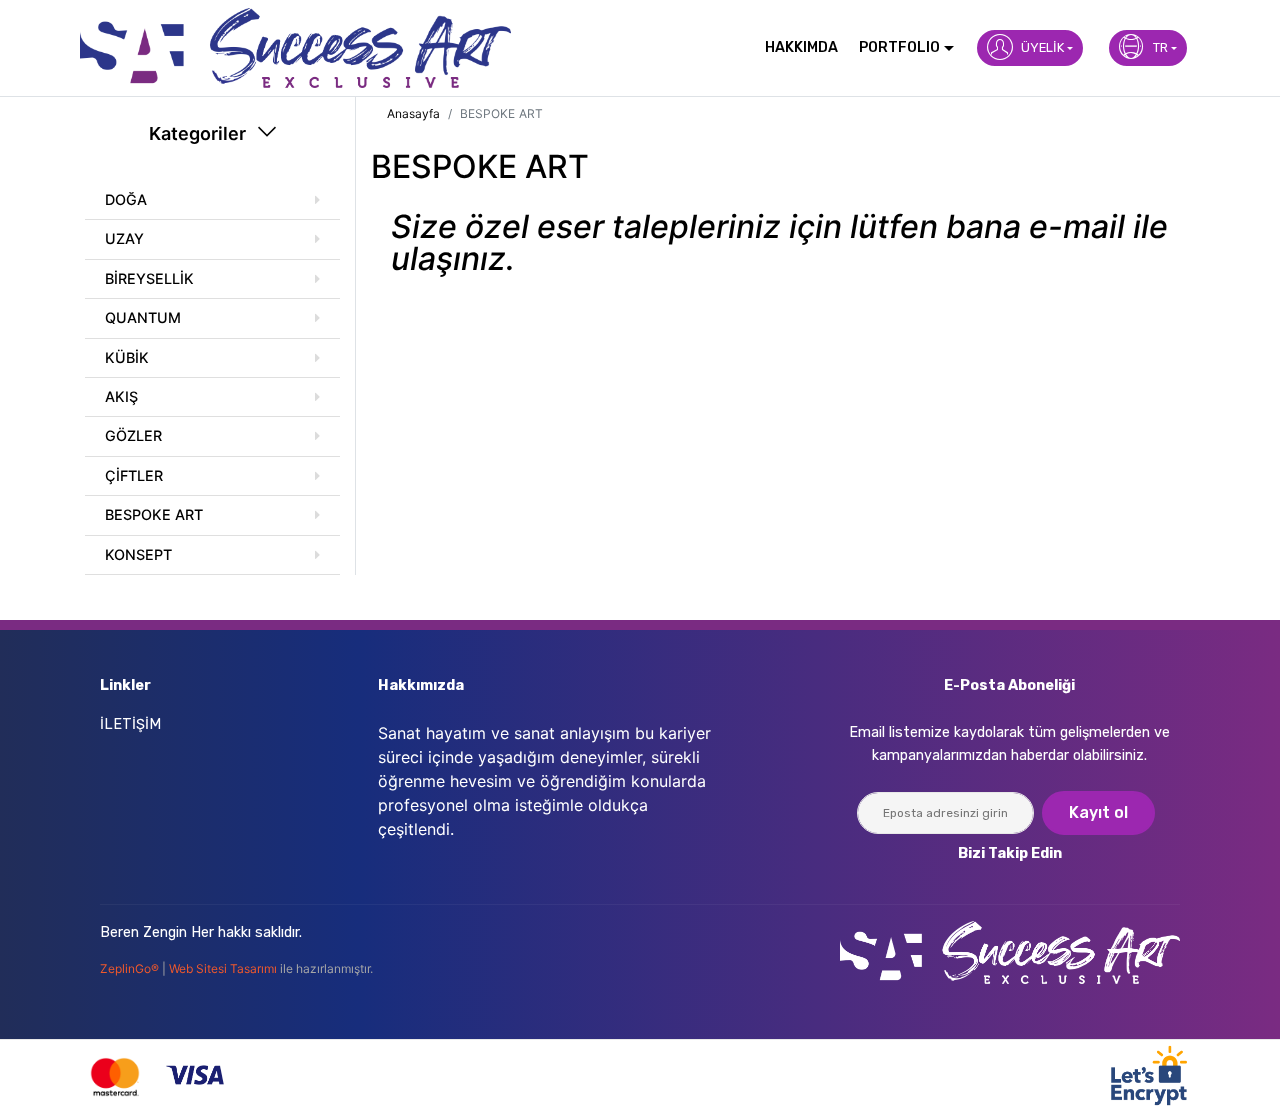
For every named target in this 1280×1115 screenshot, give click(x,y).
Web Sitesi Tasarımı (224, 968)
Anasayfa (413, 113)
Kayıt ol (1098, 812)
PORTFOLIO (899, 47)
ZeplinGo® (131, 968)
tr (1160, 47)
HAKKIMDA (801, 47)
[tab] (212, 200)
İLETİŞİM (130, 724)
